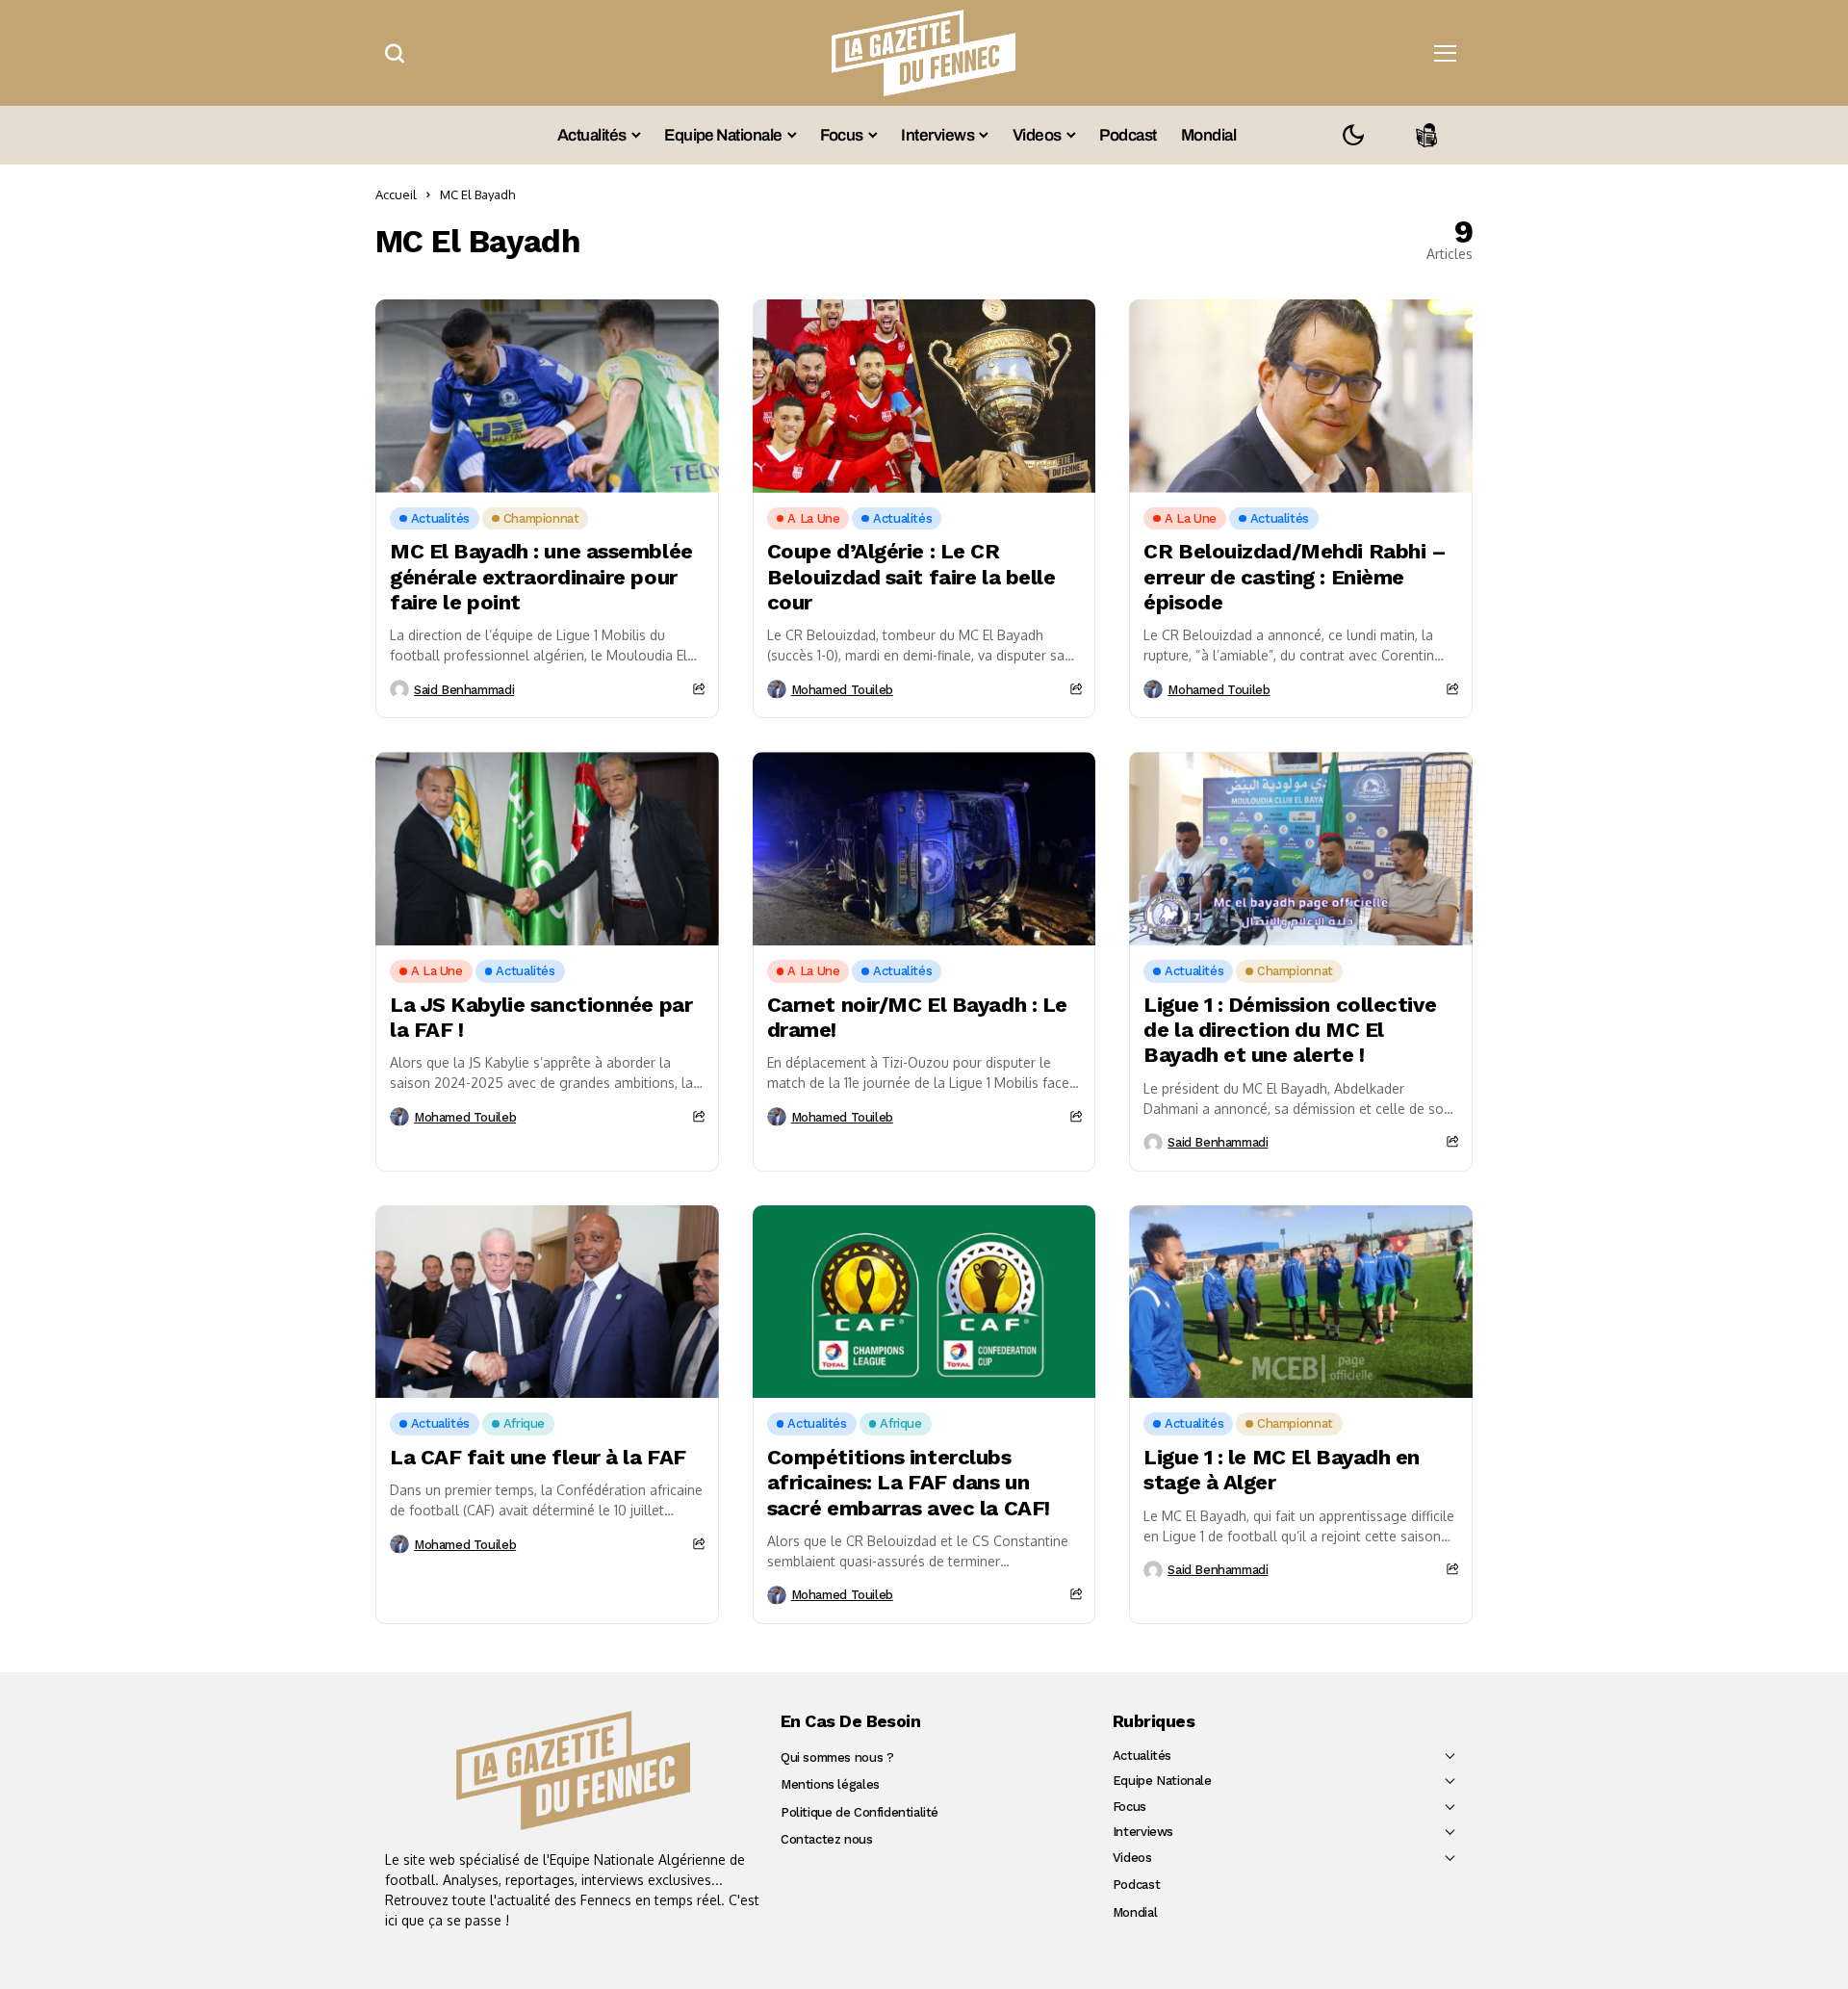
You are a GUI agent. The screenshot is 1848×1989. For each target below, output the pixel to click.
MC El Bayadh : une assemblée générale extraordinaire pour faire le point (541, 577)
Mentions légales (830, 1784)
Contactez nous (827, 1839)
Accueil (396, 194)
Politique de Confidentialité (860, 1812)
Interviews (1143, 1832)
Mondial (1135, 1912)
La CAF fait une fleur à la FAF (538, 1457)
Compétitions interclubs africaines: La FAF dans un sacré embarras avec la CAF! (909, 1483)
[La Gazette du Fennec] (573, 1770)
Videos (1132, 1858)
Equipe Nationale (1162, 1781)
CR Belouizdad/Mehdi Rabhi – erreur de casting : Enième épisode (1295, 577)
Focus (1129, 1807)
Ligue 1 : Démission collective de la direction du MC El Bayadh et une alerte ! (1290, 1030)
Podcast (1136, 1885)
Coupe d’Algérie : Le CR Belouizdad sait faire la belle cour (911, 577)
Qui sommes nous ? (837, 1757)
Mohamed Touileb (842, 690)
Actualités (1142, 1756)
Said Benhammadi (464, 690)
